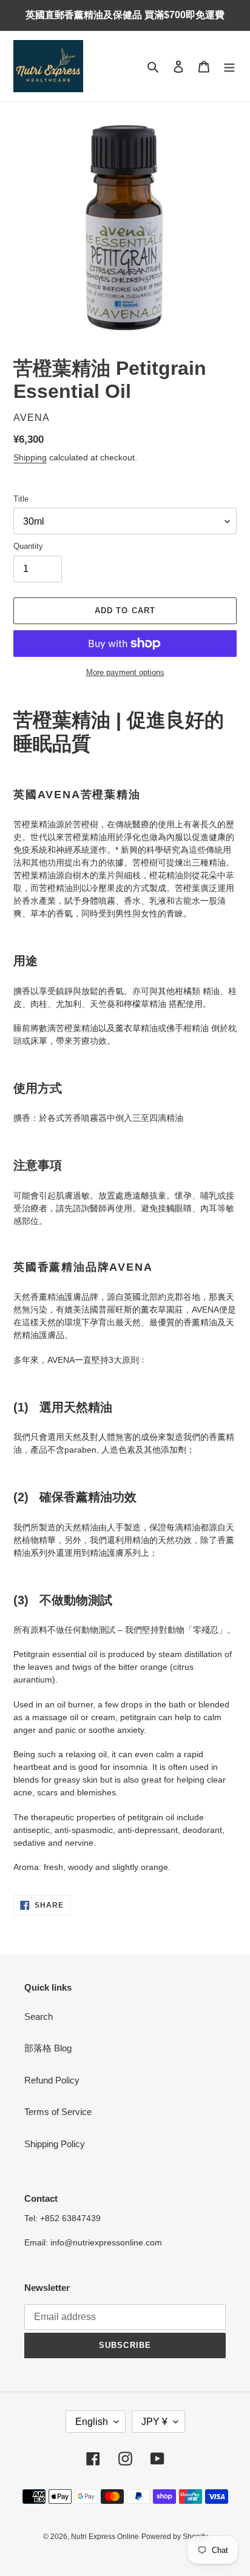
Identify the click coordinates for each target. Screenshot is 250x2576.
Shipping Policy (55, 2144)
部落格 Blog (48, 2048)
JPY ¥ (154, 2422)
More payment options (125, 672)
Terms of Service (58, 2112)
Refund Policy (52, 2080)
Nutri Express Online (105, 2537)
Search (39, 2016)
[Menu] (229, 66)
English (92, 2422)
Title (21, 499)
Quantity (28, 546)
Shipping (30, 457)
